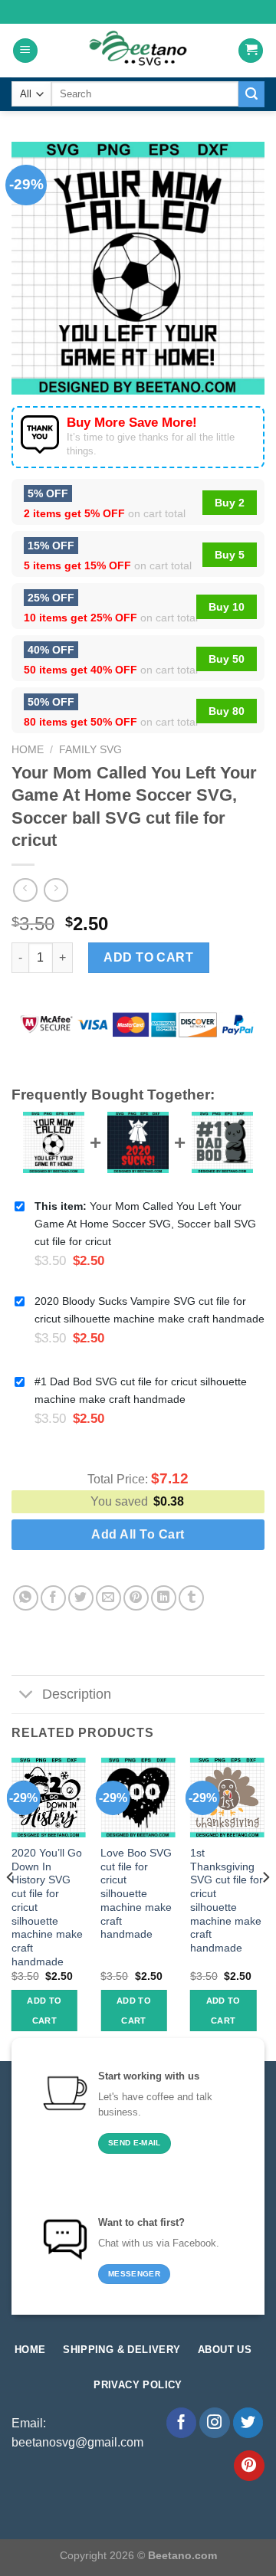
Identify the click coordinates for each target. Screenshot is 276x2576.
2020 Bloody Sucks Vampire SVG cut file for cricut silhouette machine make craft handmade (149, 1310)
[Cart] (251, 51)
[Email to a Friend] (108, 1598)
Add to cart (148, 957)
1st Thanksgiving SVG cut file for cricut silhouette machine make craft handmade (227, 1901)
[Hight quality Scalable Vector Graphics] (138, 51)
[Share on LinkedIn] (164, 1598)
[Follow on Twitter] (248, 2423)
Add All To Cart (138, 1534)
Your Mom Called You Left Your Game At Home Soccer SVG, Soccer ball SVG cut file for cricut (145, 1224)
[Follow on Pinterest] (249, 2466)
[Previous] (11, 1908)
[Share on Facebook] (53, 1598)
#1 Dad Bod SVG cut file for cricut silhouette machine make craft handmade (141, 1390)
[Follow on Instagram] (215, 2423)
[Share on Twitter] (81, 1598)
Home (28, 750)
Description (77, 1694)
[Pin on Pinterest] (136, 1598)
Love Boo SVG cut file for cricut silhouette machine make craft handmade (136, 1894)
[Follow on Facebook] (182, 2423)
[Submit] (251, 94)
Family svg (90, 750)
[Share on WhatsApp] (26, 1598)
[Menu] (25, 51)
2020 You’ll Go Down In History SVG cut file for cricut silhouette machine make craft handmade (47, 1907)
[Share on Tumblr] (191, 1598)
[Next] (265, 1908)
